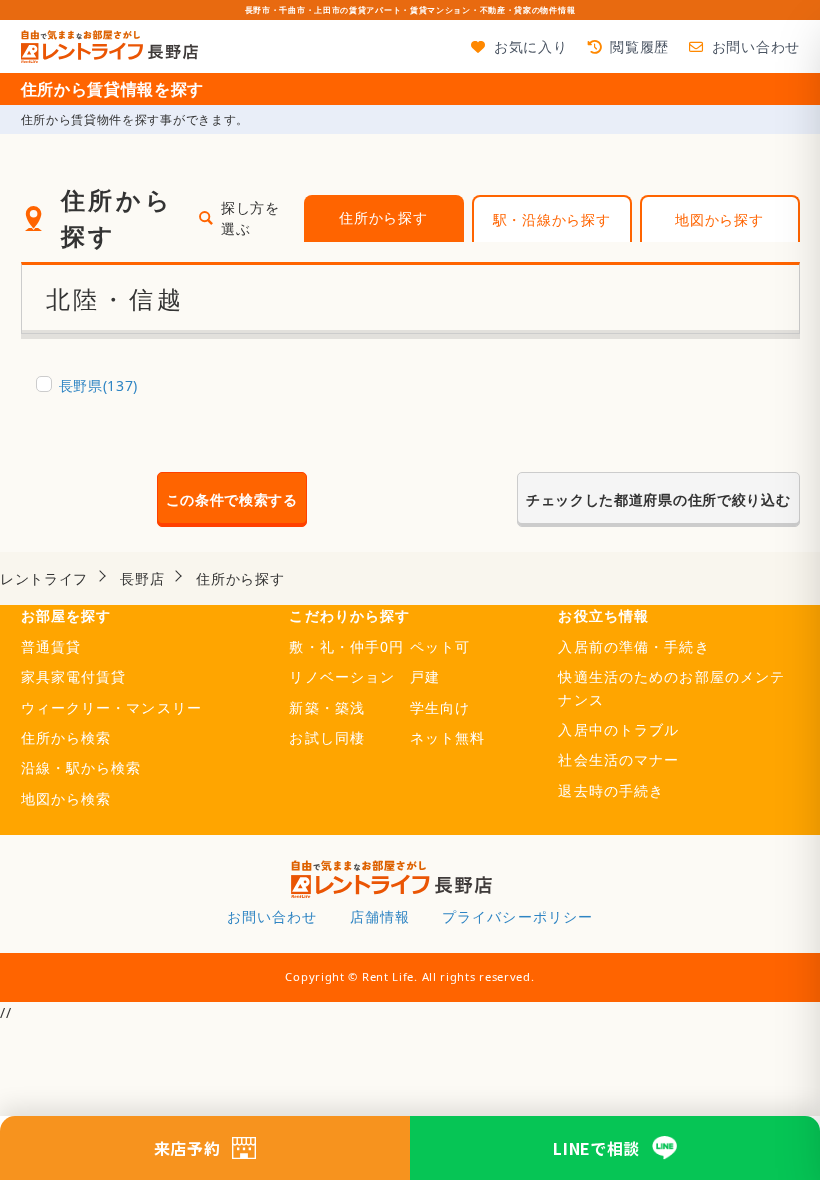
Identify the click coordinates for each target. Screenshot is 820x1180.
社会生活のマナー (618, 759)
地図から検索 (66, 798)
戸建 (425, 676)
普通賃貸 (51, 646)
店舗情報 (380, 916)
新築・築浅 (327, 707)
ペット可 (440, 646)
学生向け (440, 707)
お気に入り (530, 46)
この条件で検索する (232, 499)
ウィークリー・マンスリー (111, 707)
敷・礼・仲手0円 (346, 646)
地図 (719, 219)
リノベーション (342, 676)
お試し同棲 (327, 737)
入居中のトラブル (618, 729)
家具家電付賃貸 (74, 676)
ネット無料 (448, 737)
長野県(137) (99, 385)
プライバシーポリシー (517, 916)
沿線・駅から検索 (81, 767)
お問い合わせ (756, 46)
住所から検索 (66, 737)
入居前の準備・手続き (633, 646)
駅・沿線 (552, 219)
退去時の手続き (611, 790)
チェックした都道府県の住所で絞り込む (658, 499)
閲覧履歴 (639, 46)
